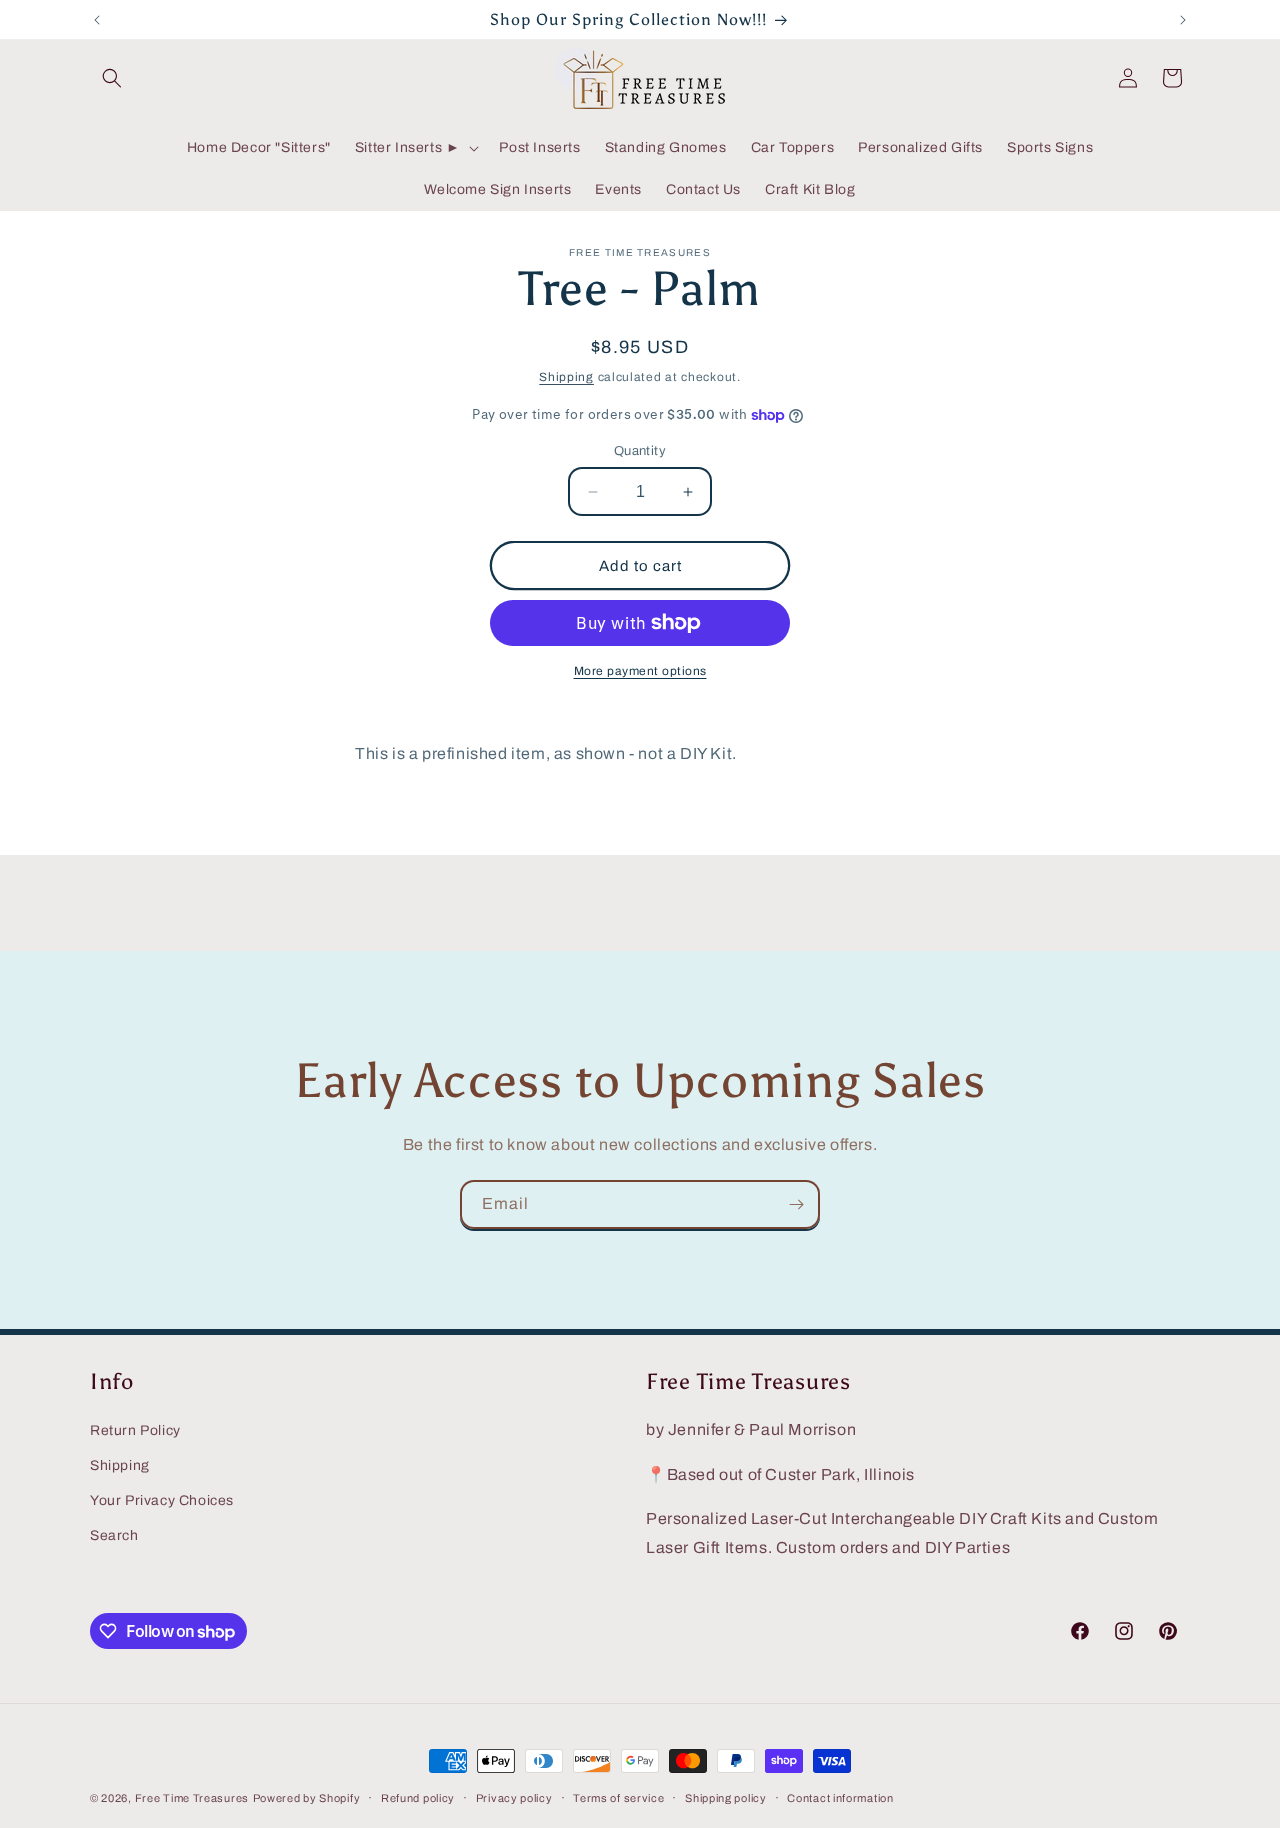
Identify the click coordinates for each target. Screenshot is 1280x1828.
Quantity (640, 451)
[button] (112, 78)
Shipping (566, 377)
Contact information (840, 1798)
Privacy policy (514, 1798)
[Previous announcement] (97, 20)
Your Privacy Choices (162, 1500)
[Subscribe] (796, 1204)
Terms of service (618, 1798)
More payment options (640, 671)
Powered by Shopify (307, 1798)
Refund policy (418, 1798)
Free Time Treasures (192, 1798)
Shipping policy (726, 1798)
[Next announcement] (1183, 20)
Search (114, 1535)
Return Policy (135, 1430)
